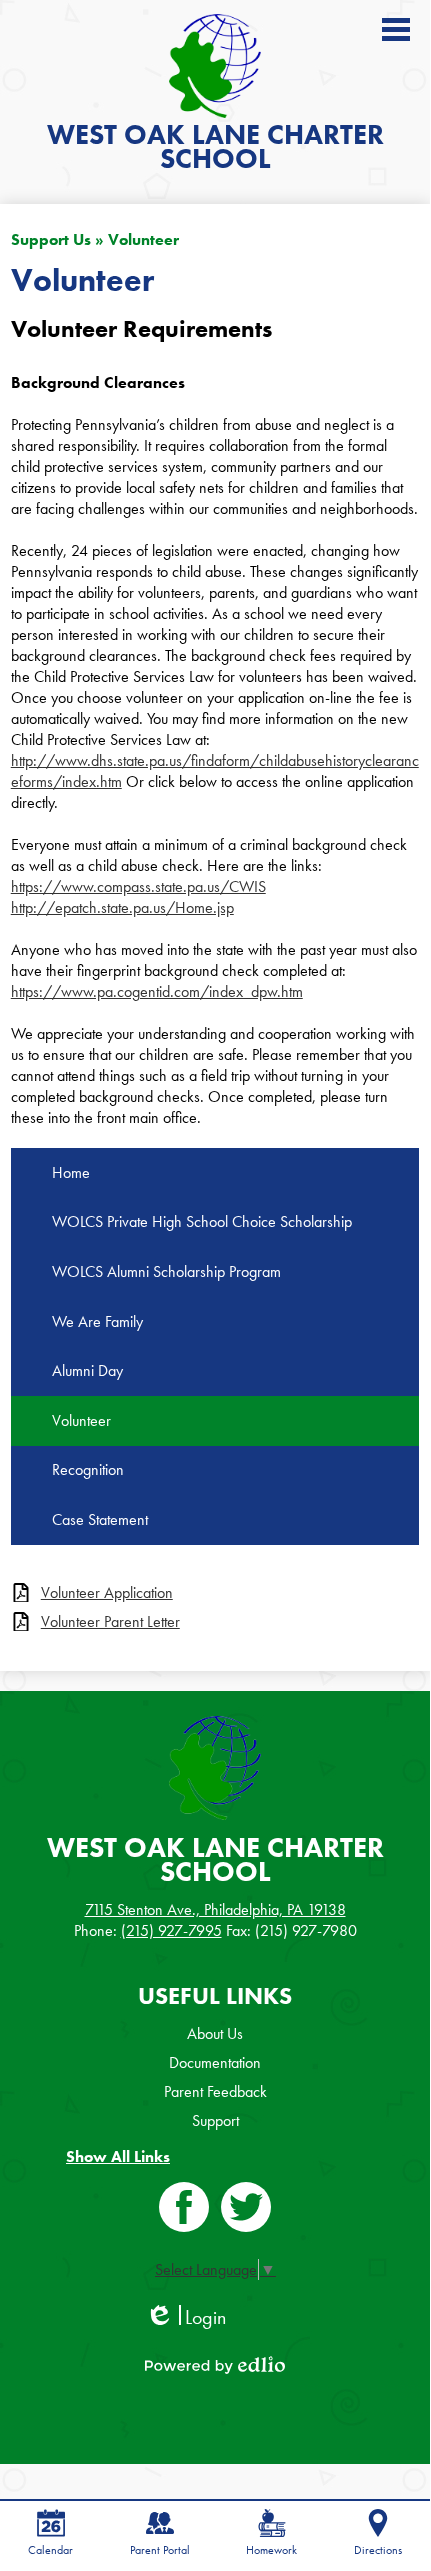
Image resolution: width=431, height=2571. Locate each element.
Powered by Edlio (215, 2365)
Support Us (51, 239)
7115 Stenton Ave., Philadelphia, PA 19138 (215, 1909)
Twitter (246, 2207)
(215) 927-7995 (171, 1930)
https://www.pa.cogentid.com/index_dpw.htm (157, 991)
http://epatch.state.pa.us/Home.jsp (122, 907)
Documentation (215, 2062)
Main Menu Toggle (396, 29)
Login (185, 2317)
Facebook (184, 2207)
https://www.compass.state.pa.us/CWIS (138, 886)
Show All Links (118, 2156)
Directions (378, 2550)
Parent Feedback (215, 2091)
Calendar (50, 2550)
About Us (215, 2033)
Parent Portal (160, 2550)
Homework (271, 2550)
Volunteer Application (107, 1592)
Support (215, 2120)
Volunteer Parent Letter (110, 1621)
